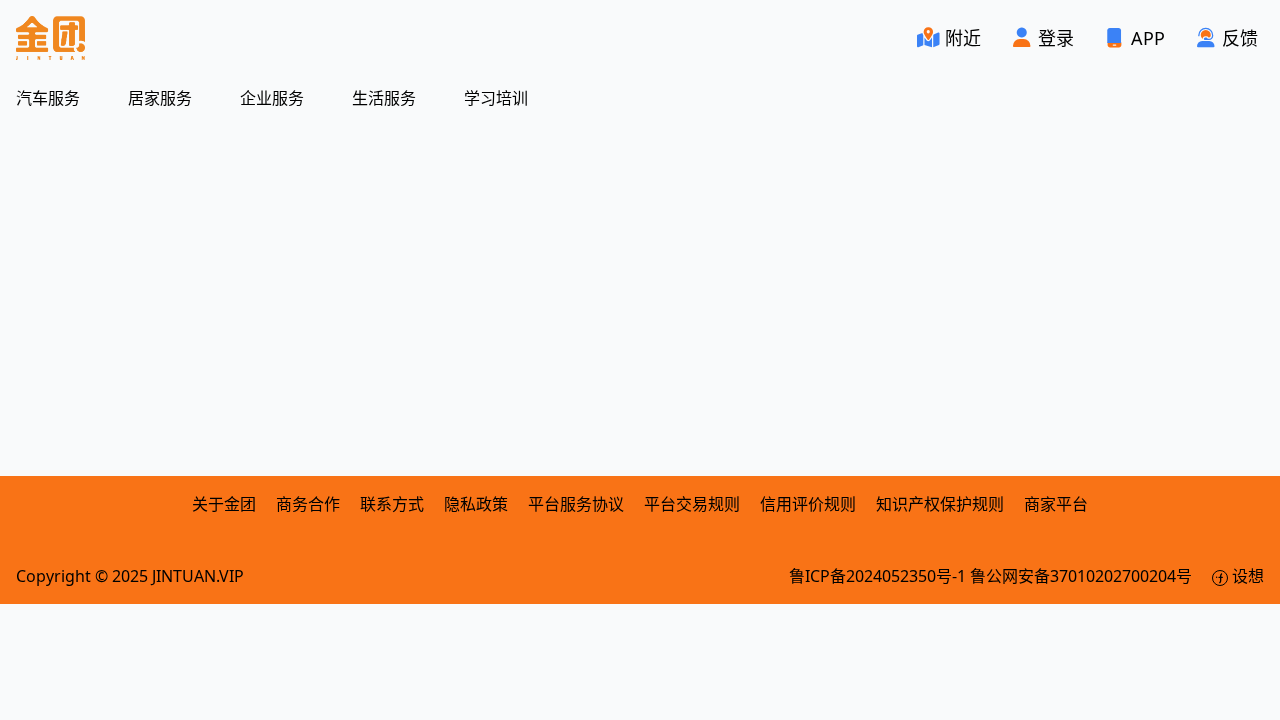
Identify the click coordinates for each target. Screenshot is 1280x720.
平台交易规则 (692, 504)
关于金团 (224, 504)
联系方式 (392, 504)
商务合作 (310, 504)
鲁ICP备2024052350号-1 (879, 576)
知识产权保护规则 (940, 504)
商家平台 (1056, 504)
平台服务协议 (576, 504)
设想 (1246, 576)
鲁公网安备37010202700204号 (1083, 576)
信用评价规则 (808, 504)
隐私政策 (476, 504)
